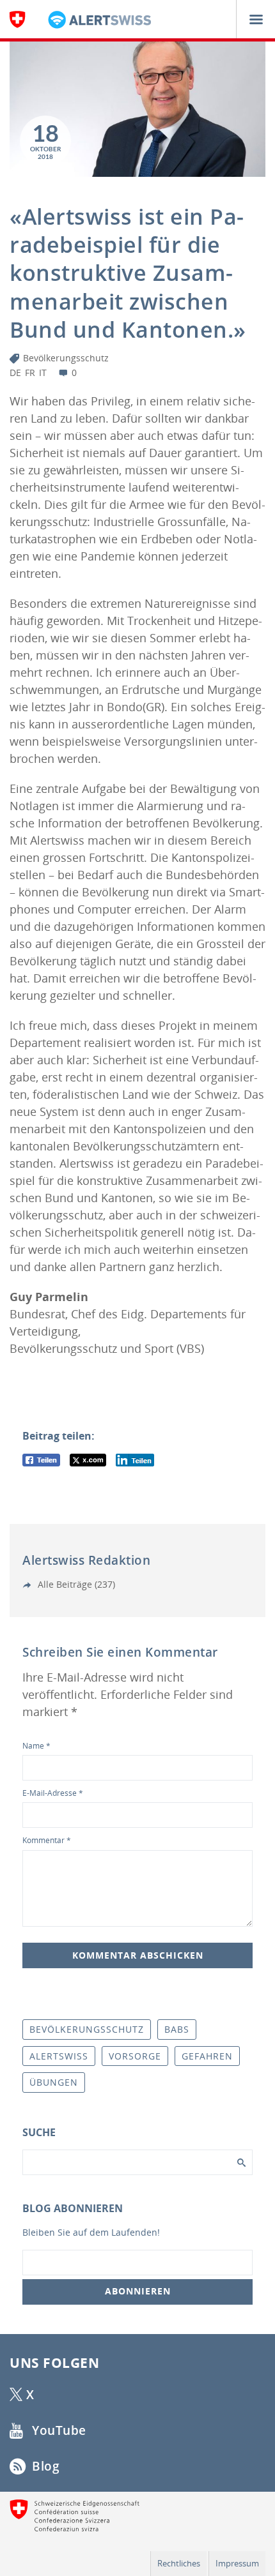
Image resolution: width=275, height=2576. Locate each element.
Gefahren (207, 2056)
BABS (177, 2029)
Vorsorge (135, 2056)
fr (30, 373)
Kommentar (47, 1840)
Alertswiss (59, 2056)
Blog (44, 2466)
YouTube (58, 2430)
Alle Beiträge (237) (75, 1584)
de (15, 373)
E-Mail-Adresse (53, 1793)
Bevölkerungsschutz (66, 358)
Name (36, 1746)
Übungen (54, 2082)
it (43, 373)
